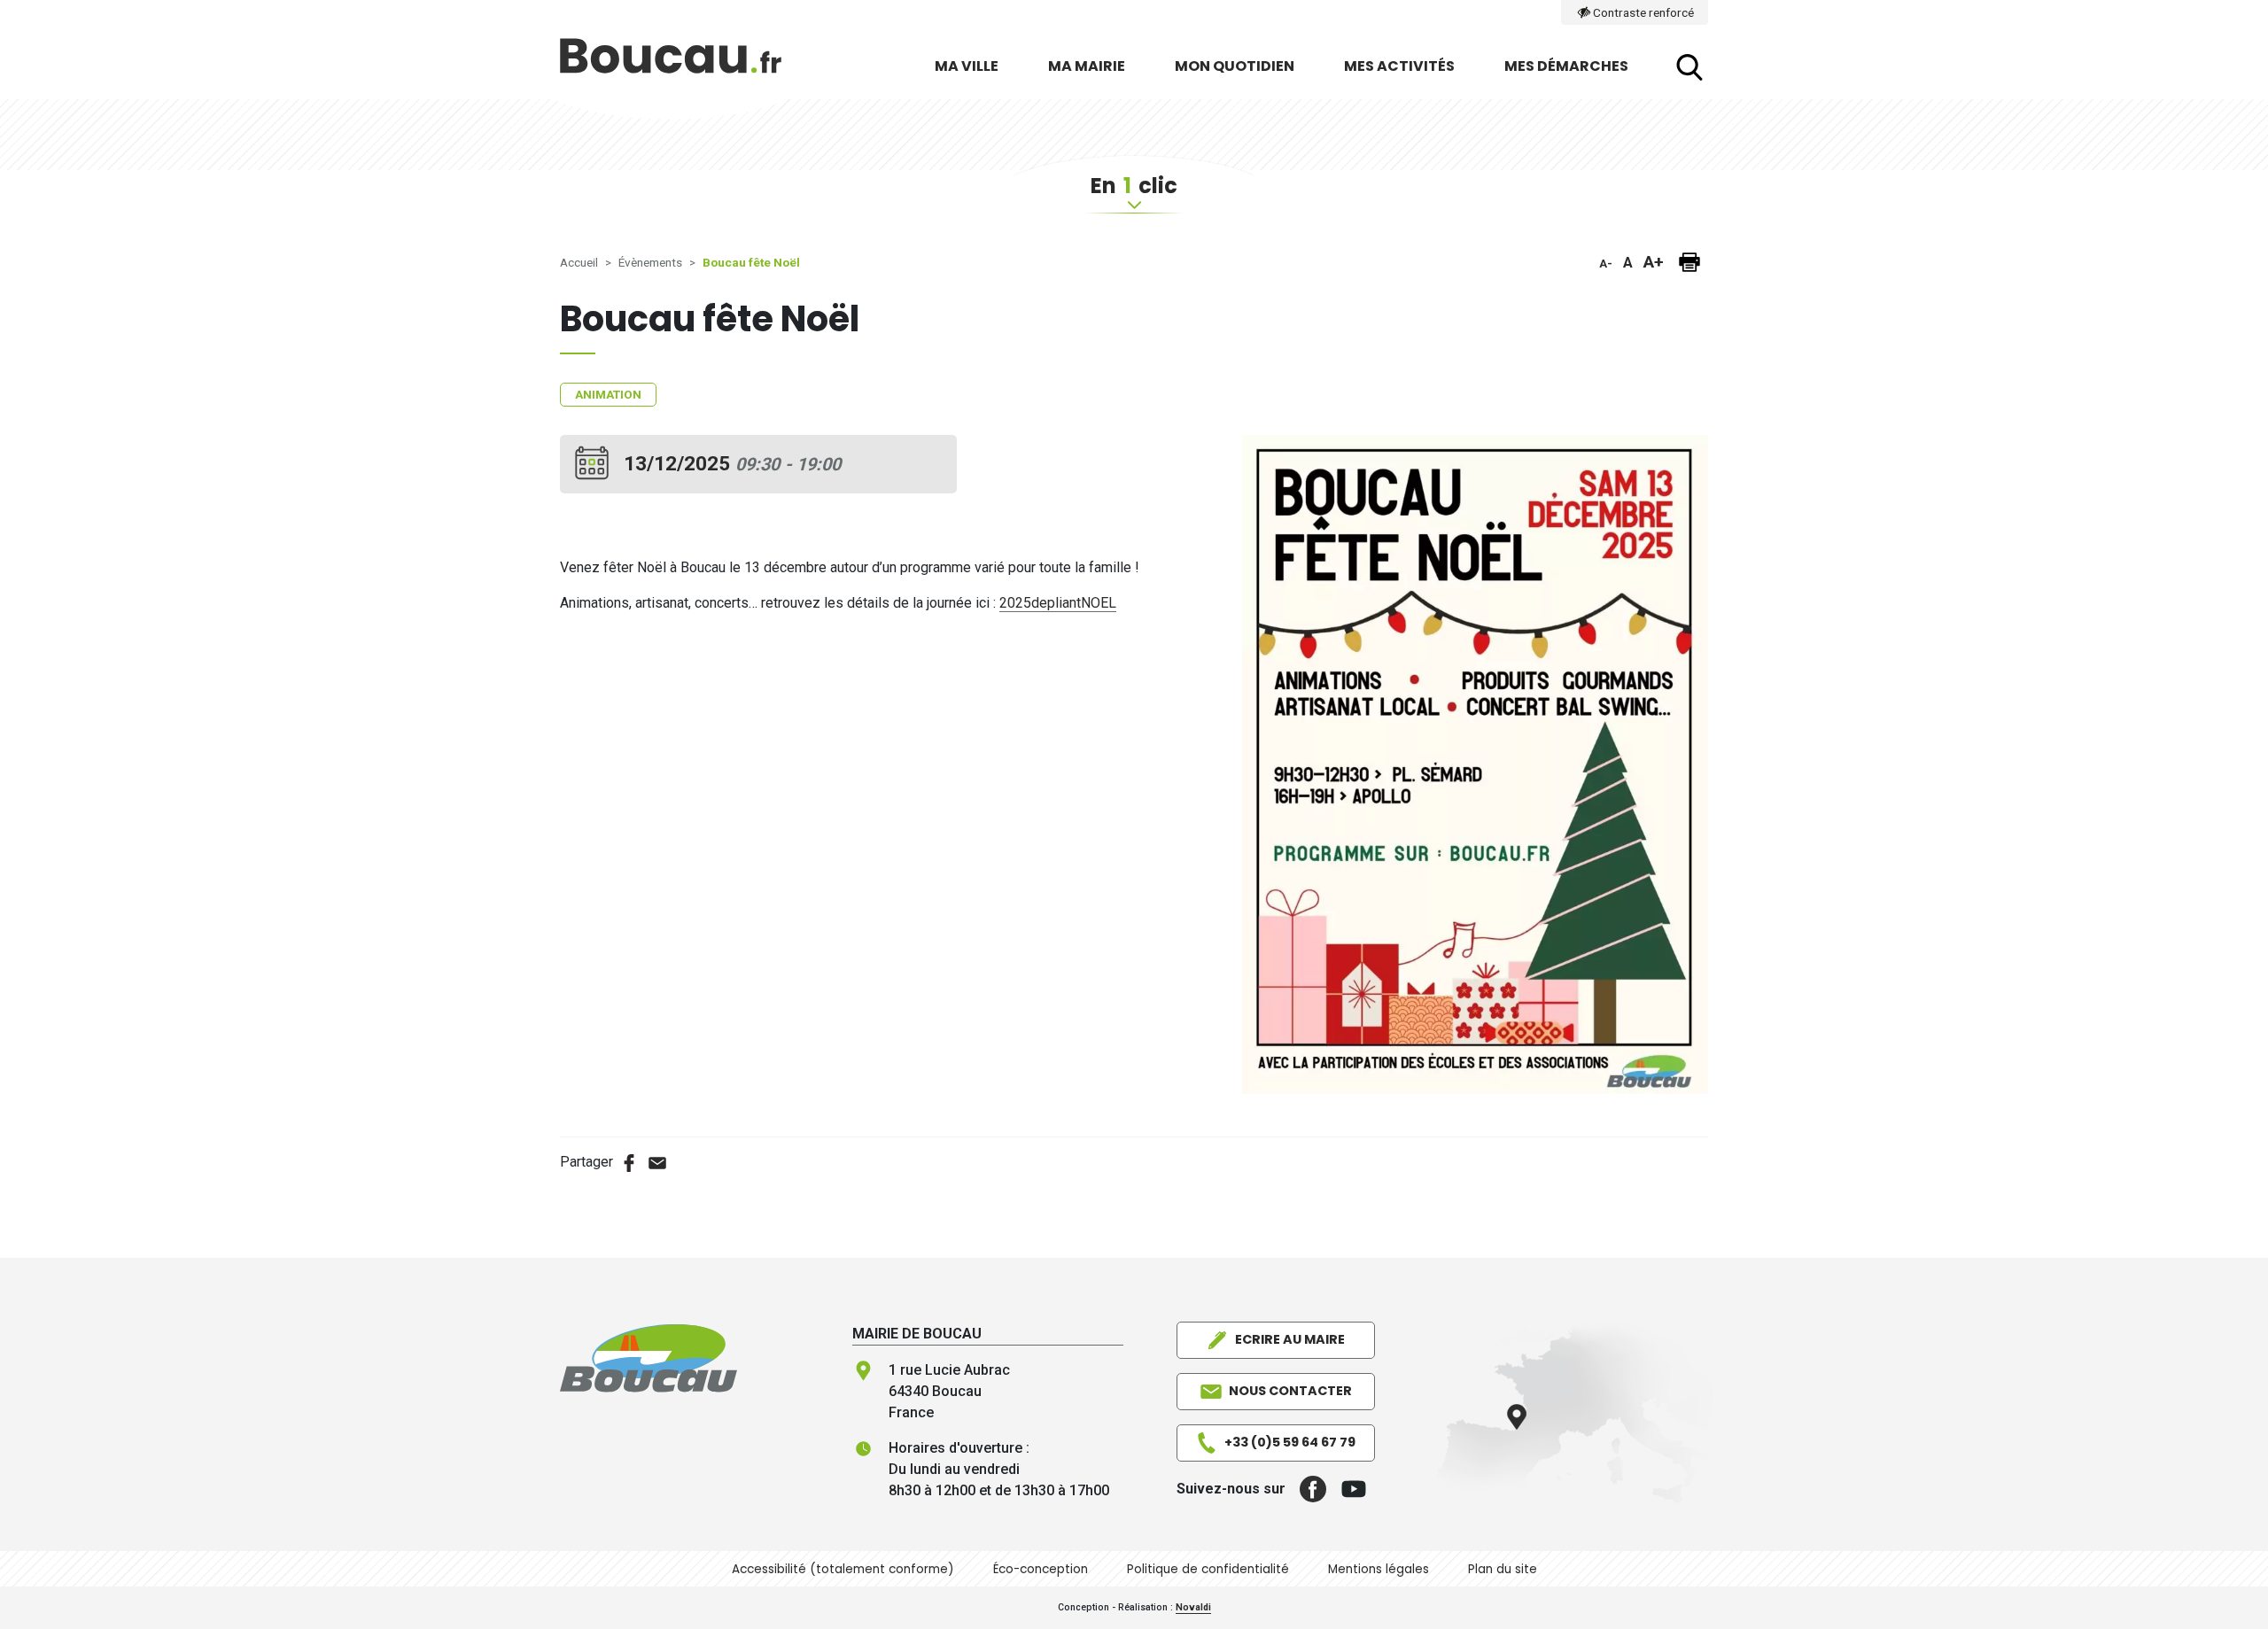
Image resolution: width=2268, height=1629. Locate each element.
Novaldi (1193, 1607)
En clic (1134, 186)
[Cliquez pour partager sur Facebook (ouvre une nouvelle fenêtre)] (629, 1162)
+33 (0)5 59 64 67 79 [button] (1290, 1442)
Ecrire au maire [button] (1290, 1339)
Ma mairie (1087, 66)
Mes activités (1399, 66)
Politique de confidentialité (1208, 1569)
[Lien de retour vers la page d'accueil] (649, 1357)
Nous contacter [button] (1290, 1391)
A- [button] (1606, 264)
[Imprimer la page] (1689, 262)
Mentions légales (1379, 1569)
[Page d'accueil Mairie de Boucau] (671, 67)
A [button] (1628, 263)
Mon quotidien (1235, 66)
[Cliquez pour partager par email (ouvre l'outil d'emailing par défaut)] (657, 1162)
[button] (1306, 1489)
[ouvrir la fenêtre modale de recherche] (1689, 67)
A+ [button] (1654, 262)
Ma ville (967, 66)
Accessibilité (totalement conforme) (843, 1569)
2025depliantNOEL (1058, 603)
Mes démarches (1566, 66)
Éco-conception (1041, 1569)
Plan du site (1503, 1569)
